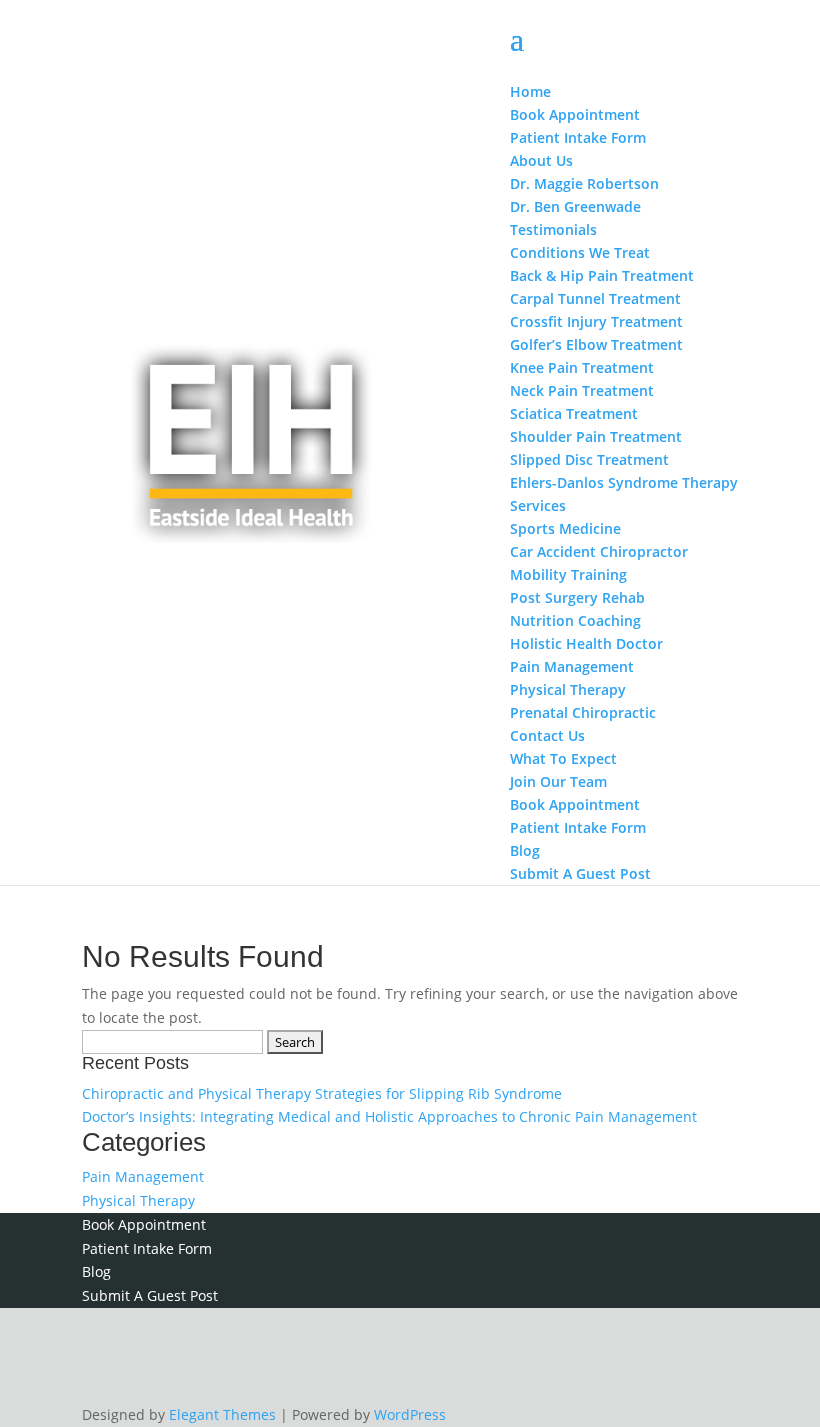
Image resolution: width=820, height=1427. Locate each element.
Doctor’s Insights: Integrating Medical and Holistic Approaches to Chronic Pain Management (389, 1116)
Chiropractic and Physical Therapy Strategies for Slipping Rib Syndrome (322, 1093)
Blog (96, 1271)
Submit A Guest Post (150, 1295)
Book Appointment (144, 1224)
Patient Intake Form (147, 1248)
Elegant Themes (222, 1414)
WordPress (410, 1414)
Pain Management (143, 1176)
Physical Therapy (138, 1200)
